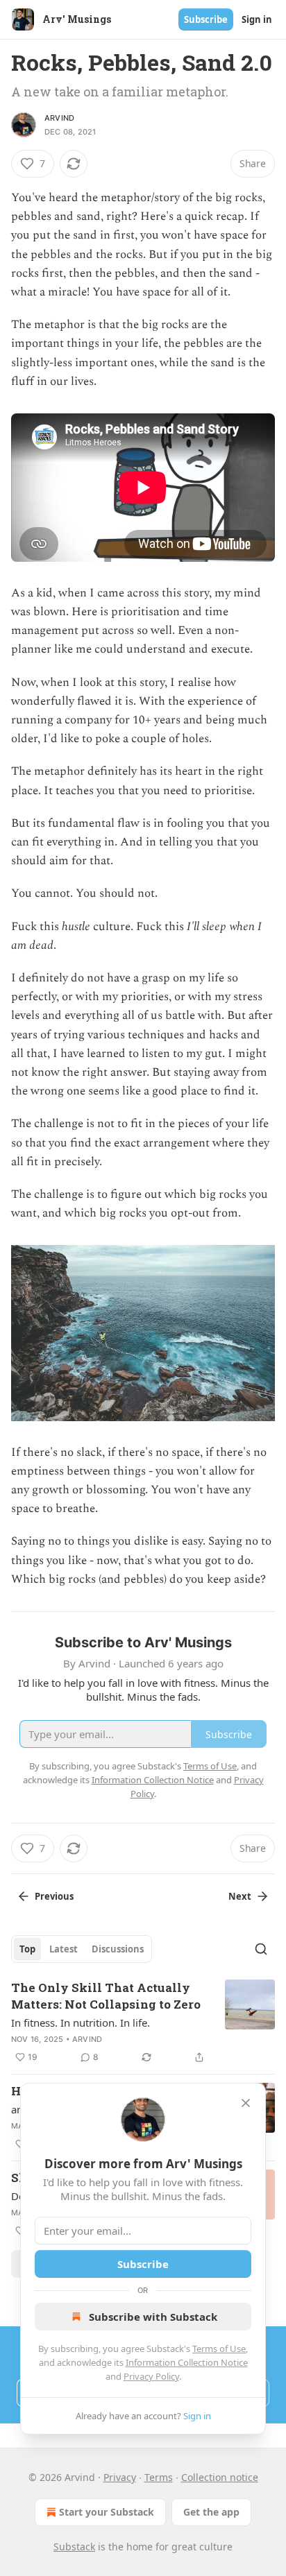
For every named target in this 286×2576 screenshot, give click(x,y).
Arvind (59, 118)
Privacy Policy (151, 2376)
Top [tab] (27, 1949)
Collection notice (220, 2477)
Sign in (257, 19)
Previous (54, 1896)
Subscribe (206, 19)
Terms (159, 2477)
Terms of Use (219, 2349)
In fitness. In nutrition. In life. (81, 2023)
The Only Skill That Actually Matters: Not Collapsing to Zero (106, 1996)
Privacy (120, 2477)
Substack (74, 2547)
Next (240, 1896)
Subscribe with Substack (153, 2317)
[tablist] (82, 1949)
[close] (246, 2103)
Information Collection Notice (187, 2362)
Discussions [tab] (118, 1949)
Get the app (211, 2512)
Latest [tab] (64, 1949)
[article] (143, 2023)
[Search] (261, 1949)
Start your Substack (107, 2512)
